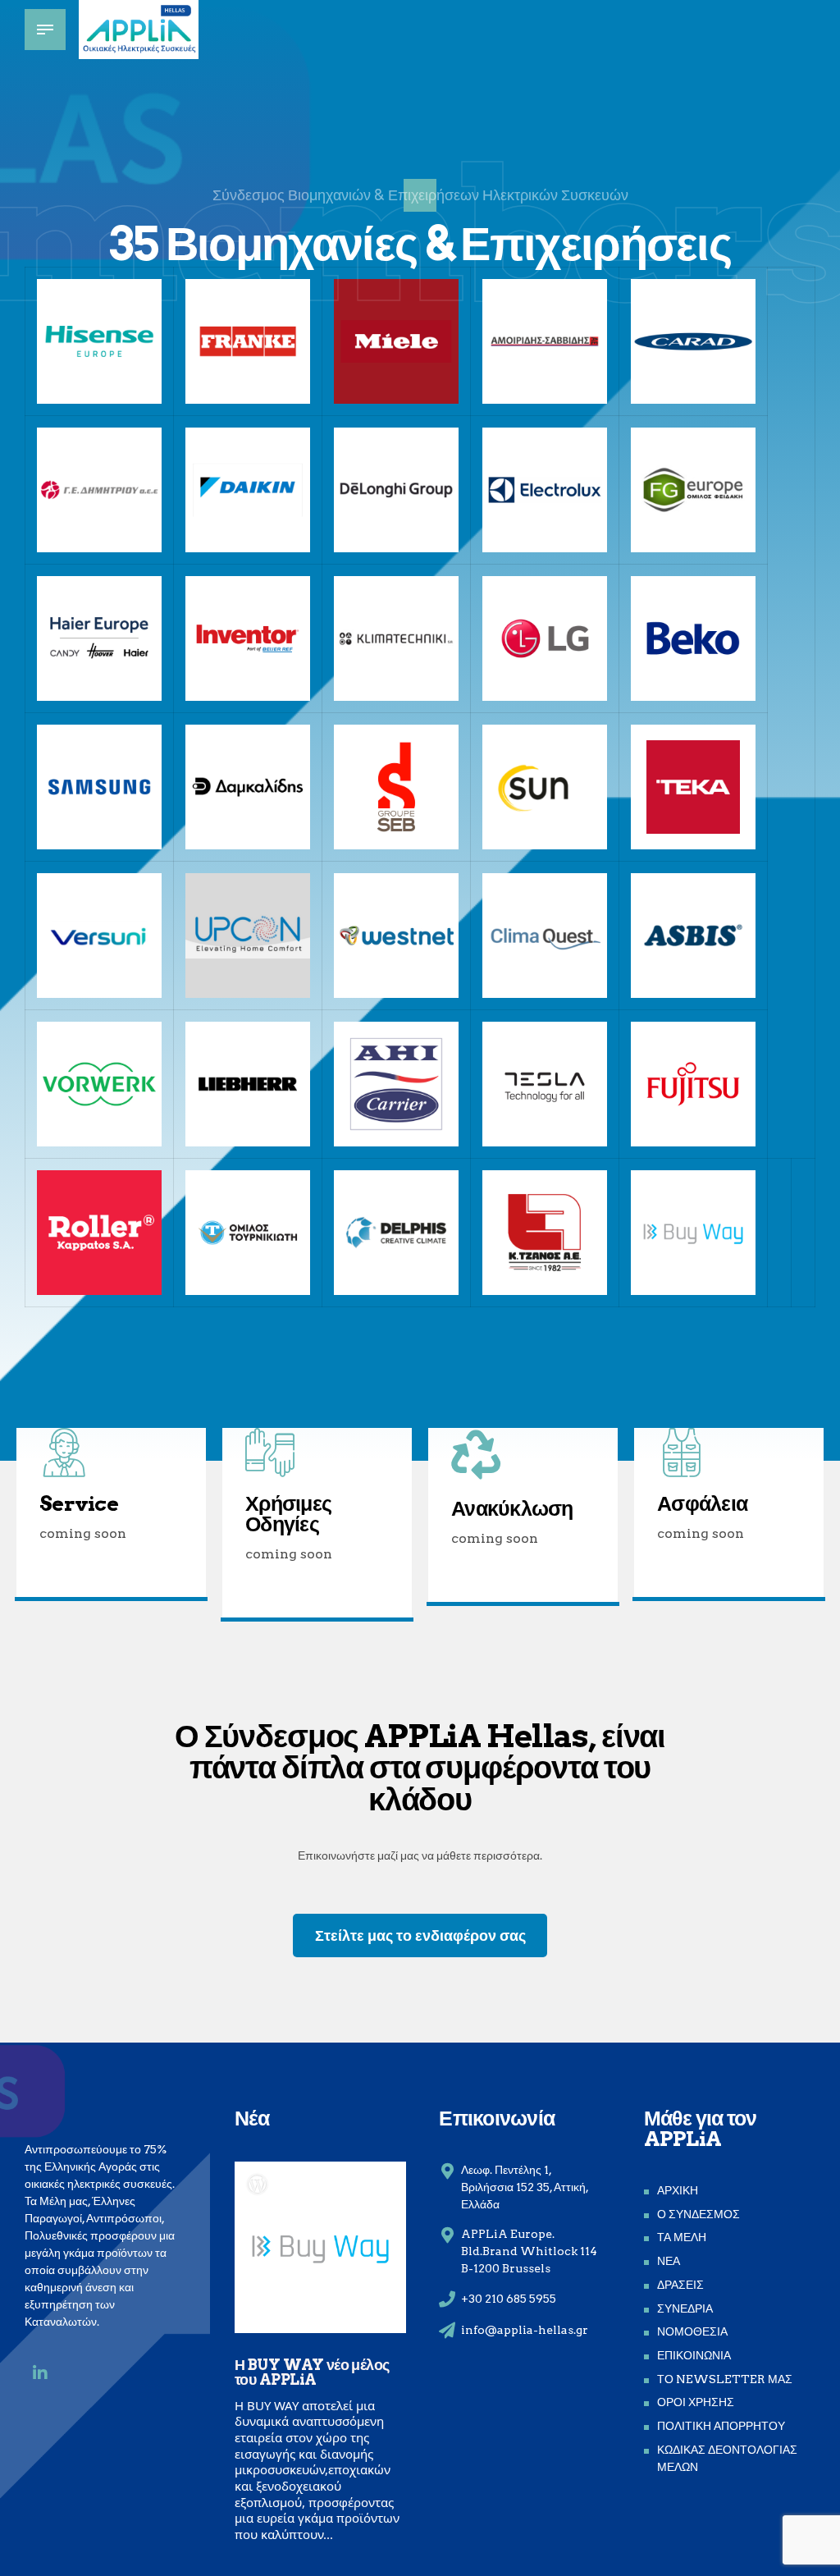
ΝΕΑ (669, 2261)
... (328, 2534)
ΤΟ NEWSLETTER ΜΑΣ (725, 2379)
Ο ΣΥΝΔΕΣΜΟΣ (698, 2214)
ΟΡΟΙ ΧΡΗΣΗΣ (696, 2402)
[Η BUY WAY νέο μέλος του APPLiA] (320, 2247)
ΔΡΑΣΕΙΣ (680, 2285)
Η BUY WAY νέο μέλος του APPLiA (312, 2372)
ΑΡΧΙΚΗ (678, 2190)
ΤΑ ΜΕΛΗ (682, 2237)
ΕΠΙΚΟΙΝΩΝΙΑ (694, 2355)
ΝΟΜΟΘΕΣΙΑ (692, 2331)
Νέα (252, 2118)
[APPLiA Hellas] (40, 2373)
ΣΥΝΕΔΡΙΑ (685, 2308)
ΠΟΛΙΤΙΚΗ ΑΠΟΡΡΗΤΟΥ (721, 2426)
